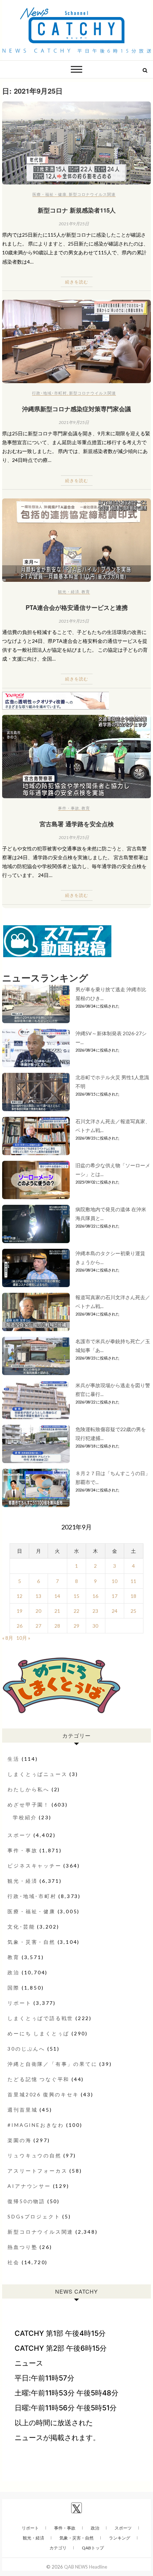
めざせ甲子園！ (28, 1805)
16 (95, 1596)
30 (95, 1626)
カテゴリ (58, 2548)
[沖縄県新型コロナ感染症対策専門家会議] (76, 341)
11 (133, 1581)
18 (133, 1596)
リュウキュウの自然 (34, 2155)
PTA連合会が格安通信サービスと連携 (77, 607)
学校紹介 (25, 1817)
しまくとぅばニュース (37, 1774)
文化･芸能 (21, 1927)
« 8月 (8, 1638)
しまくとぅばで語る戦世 (40, 2018)
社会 (14, 2262)
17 (115, 1596)
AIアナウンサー (29, 2186)
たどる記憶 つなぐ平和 (38, 2079)
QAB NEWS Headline (86, 2567)
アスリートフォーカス (37, 2171)
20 (38, 1611)
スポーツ (19, 1835)
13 (38, 1596)
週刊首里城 (22, 2110)
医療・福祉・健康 (49, 194)
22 (76, 1611)
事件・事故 (69, 808)
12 (20, 1596)
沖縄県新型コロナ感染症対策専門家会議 (76, 409)
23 (95, 1611)
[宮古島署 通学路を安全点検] (76, 756)
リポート (19, 2003)
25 (133, 1611)
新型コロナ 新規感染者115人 (77, 210)
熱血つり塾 (22, 2247)
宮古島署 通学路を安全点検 (77, 824)
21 (57, 1611)
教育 (86, 592)
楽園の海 (19, 2140)
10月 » (23, 1638)
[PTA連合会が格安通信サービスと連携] (76, 540)
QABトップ (93, 2548)
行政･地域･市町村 (49, 393)
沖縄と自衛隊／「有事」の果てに (52, 2064)
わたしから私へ (28, 1789)
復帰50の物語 (26, 2201)
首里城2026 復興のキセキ (43, 2094)
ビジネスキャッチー (34, 1866)
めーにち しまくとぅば (38, 2033)
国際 (14, 1988)
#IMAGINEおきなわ (36, 2125)
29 (76, 1626)
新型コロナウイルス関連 (92, 194)
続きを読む (77, 282)
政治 (14, 1972)
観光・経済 (69, 592)
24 (115, 1611)
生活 (14, 1759)
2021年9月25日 (74, 224)
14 (57, 1596)
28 (57, 1626)
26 (20, 1626)
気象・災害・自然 (31, 1942)
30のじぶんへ (26, 2049)
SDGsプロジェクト (34, 2216)
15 (76, 1596)
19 (20, 1611)
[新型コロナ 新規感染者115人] (76, 143)
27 (38, 1626)
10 (115, 1581)
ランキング (120, 2538)
